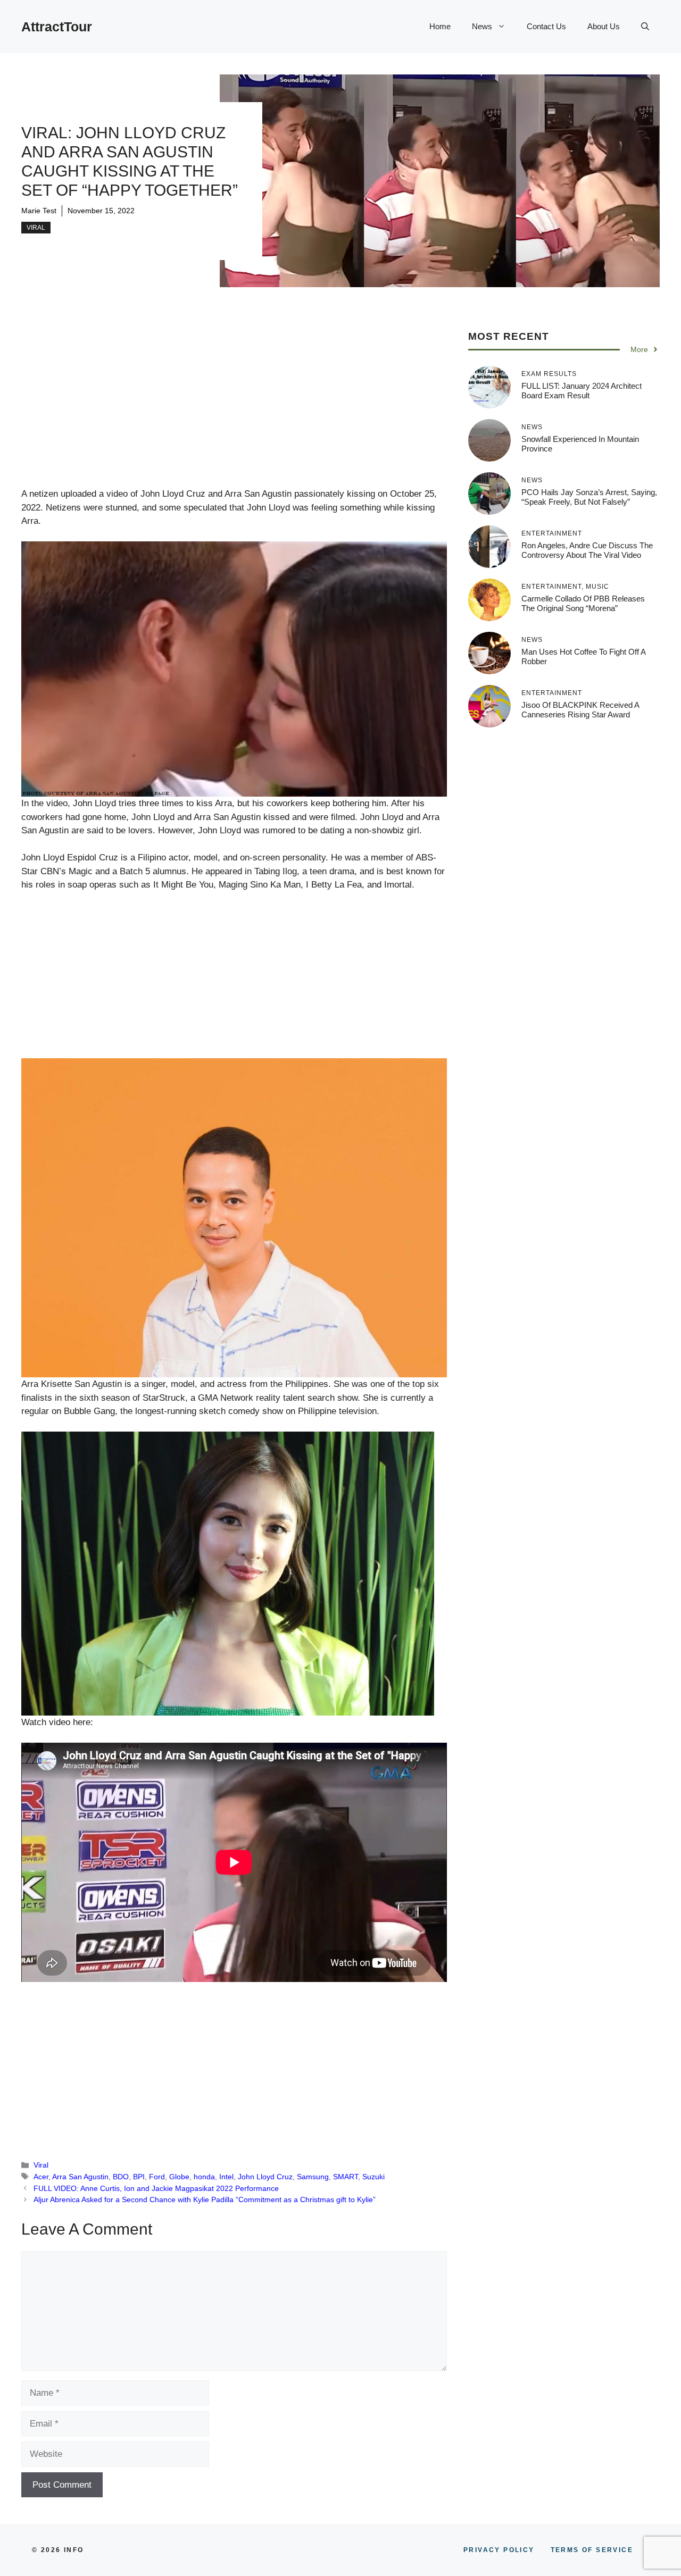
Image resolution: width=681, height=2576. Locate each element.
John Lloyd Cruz (265, 2177)
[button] (645, 27)
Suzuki (373, 2177)
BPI (139, 2177)
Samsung (313, 2177)
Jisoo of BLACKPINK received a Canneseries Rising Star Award (580, 710)
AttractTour (57, 27)
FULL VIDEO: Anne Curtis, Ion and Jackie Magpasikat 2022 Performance (156, 2188)
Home (440, 26)
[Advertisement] (234, 408)
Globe (179, 2177)
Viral (36, 228)
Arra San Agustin (80, 2177)
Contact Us (546, 26)
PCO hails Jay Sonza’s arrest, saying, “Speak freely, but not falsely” (589, 497)
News (482, 26)
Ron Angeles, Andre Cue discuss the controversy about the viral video (587, 550)
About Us (604, 26)
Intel (226, 2177)
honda (204, 2177)
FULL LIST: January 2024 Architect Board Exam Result (582, 391)
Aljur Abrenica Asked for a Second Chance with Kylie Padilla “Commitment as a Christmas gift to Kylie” (205, 2199)
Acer (41, 2177)
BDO (121, 2177)
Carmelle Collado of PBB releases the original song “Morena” (583, 603)
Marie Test (39, 211)
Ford (157, 2177)
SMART (346, 2177)
